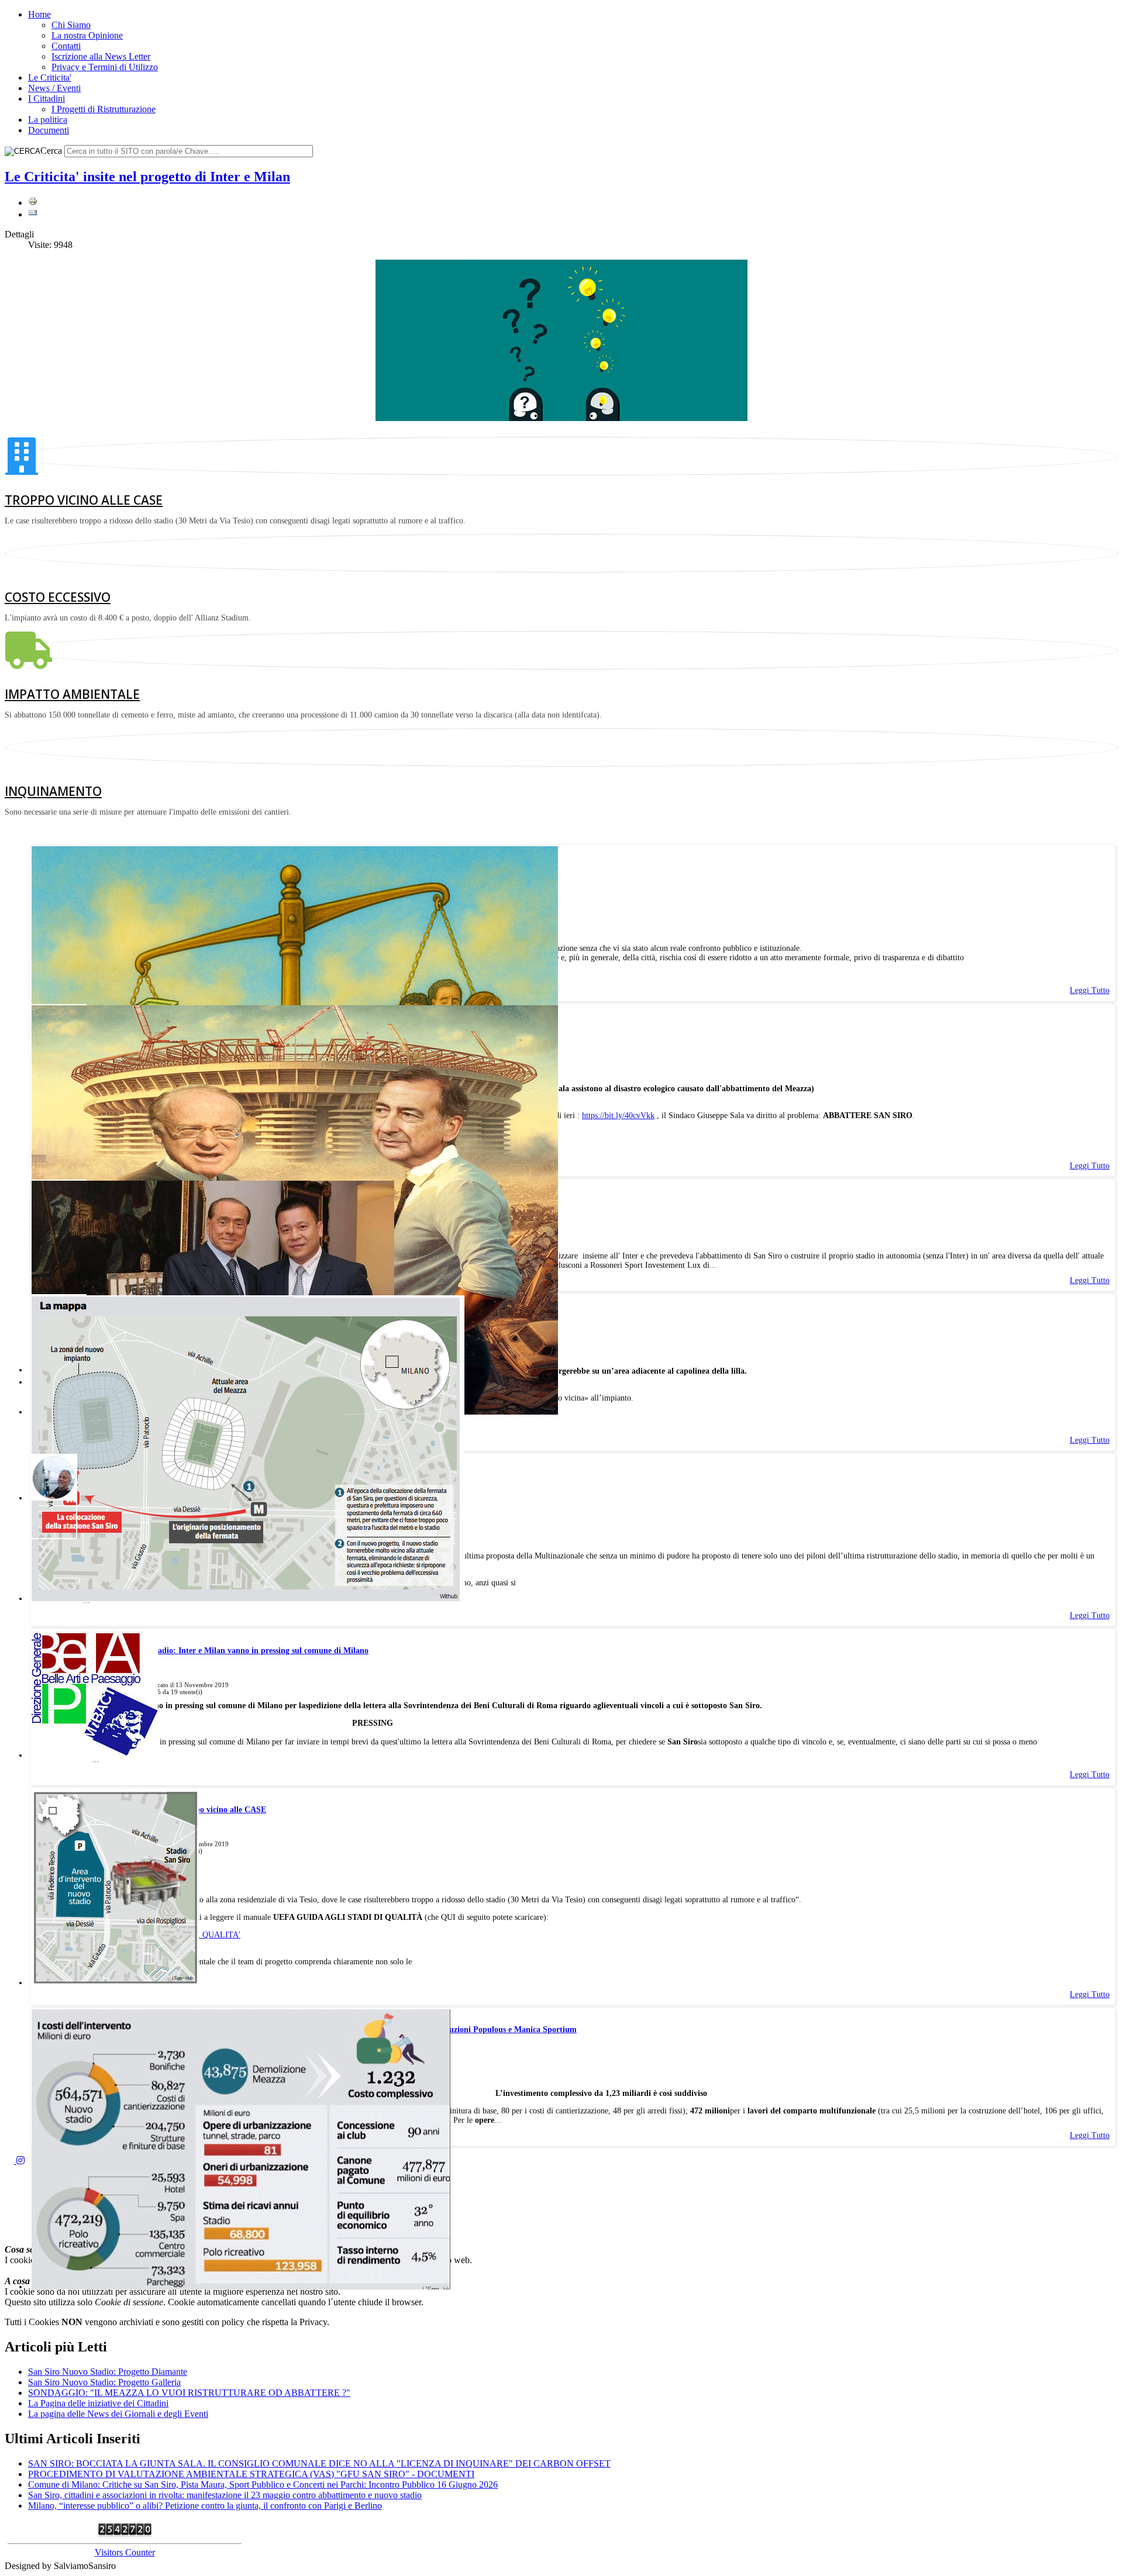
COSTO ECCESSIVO (58, 597)
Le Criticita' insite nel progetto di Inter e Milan (147, 177)
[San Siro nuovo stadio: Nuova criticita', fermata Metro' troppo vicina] (248, 1599)
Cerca (51, 151)
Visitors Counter (125, 2552)
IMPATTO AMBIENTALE (72, 694)
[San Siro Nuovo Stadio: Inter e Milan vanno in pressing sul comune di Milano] (95, 1755)
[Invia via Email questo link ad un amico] (33, 214)
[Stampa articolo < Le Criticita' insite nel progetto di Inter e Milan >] (33, 203)
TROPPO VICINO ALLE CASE (84, 500)
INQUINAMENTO (53, 791)
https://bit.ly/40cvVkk (618, 1115)
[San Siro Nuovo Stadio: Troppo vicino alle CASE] (115, 1983)
